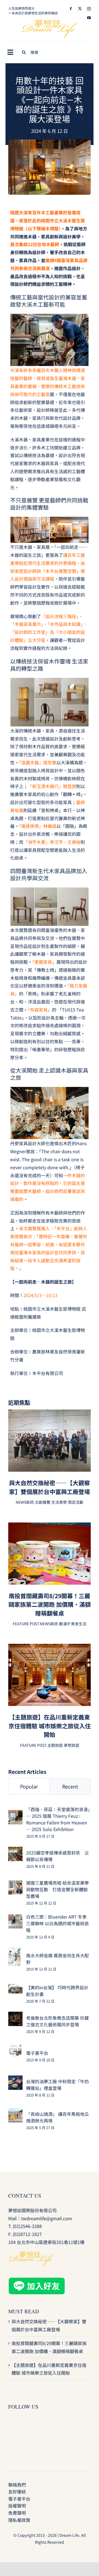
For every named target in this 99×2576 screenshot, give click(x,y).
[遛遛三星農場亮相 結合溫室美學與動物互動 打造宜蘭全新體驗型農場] (15, 1884)
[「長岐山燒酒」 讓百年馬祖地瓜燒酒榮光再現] (15, 2112)
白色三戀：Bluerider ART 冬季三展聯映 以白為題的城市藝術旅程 (57, 1923)
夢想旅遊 (71, 1745)
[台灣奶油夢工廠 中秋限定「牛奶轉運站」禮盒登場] (15, 2079)
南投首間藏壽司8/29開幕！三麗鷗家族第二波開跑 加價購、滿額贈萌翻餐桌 (50, 1604)
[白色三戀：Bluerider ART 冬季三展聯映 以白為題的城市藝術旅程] (15, 1918)
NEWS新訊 (25, 1502)
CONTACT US (25, 2196)
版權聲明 (17, 2506)
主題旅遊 (55, 1745)
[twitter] (80, 9)
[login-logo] (50, 22)
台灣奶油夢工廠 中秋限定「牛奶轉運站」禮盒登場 (57, 2085)
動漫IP (64, 1624)
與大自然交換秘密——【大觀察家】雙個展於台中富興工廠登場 (50, 1487)
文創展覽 (43, 1502)
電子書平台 (37, 2053)
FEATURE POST (26, 1624)
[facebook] (71, 9)
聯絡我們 (17, 2485)
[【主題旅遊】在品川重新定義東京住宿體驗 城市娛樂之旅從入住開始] (50, 1648)
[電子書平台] (15, 2048)
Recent (70, 1786)
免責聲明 (17, 2513)
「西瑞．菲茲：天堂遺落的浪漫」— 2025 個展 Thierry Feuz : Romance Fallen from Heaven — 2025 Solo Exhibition (58, 1819)
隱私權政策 (19, 2520)
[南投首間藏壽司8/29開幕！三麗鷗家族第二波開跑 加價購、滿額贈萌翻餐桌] (50, 1526)
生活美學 (59, 1502)
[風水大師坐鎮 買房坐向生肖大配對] (15, 1951)
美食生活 (79, 1624)
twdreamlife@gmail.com (47, 2218)
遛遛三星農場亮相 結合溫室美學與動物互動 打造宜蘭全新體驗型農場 (57, 1889)
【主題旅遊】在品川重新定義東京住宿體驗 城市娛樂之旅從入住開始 (50, 1726)
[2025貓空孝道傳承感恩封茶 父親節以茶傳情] (15, 1851)
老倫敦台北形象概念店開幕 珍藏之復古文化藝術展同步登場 (57, 2021)
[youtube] (89, 18)
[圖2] (50, 142)
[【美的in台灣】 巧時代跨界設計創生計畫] (15, 1988)
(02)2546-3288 (27, 2226)
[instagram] (89, 9)
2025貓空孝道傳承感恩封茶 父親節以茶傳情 (57, 1856)
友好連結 (17, 2491)
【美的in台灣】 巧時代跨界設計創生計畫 (57, 1991)
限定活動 (76, 1502)
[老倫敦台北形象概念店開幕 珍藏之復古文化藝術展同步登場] (15, 2016)
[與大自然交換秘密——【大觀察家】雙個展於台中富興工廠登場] (50, 1413)
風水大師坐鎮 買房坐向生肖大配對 (57, 1959)
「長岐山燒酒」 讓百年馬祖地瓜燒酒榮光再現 (57, 2117)
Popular (29, 1786)
